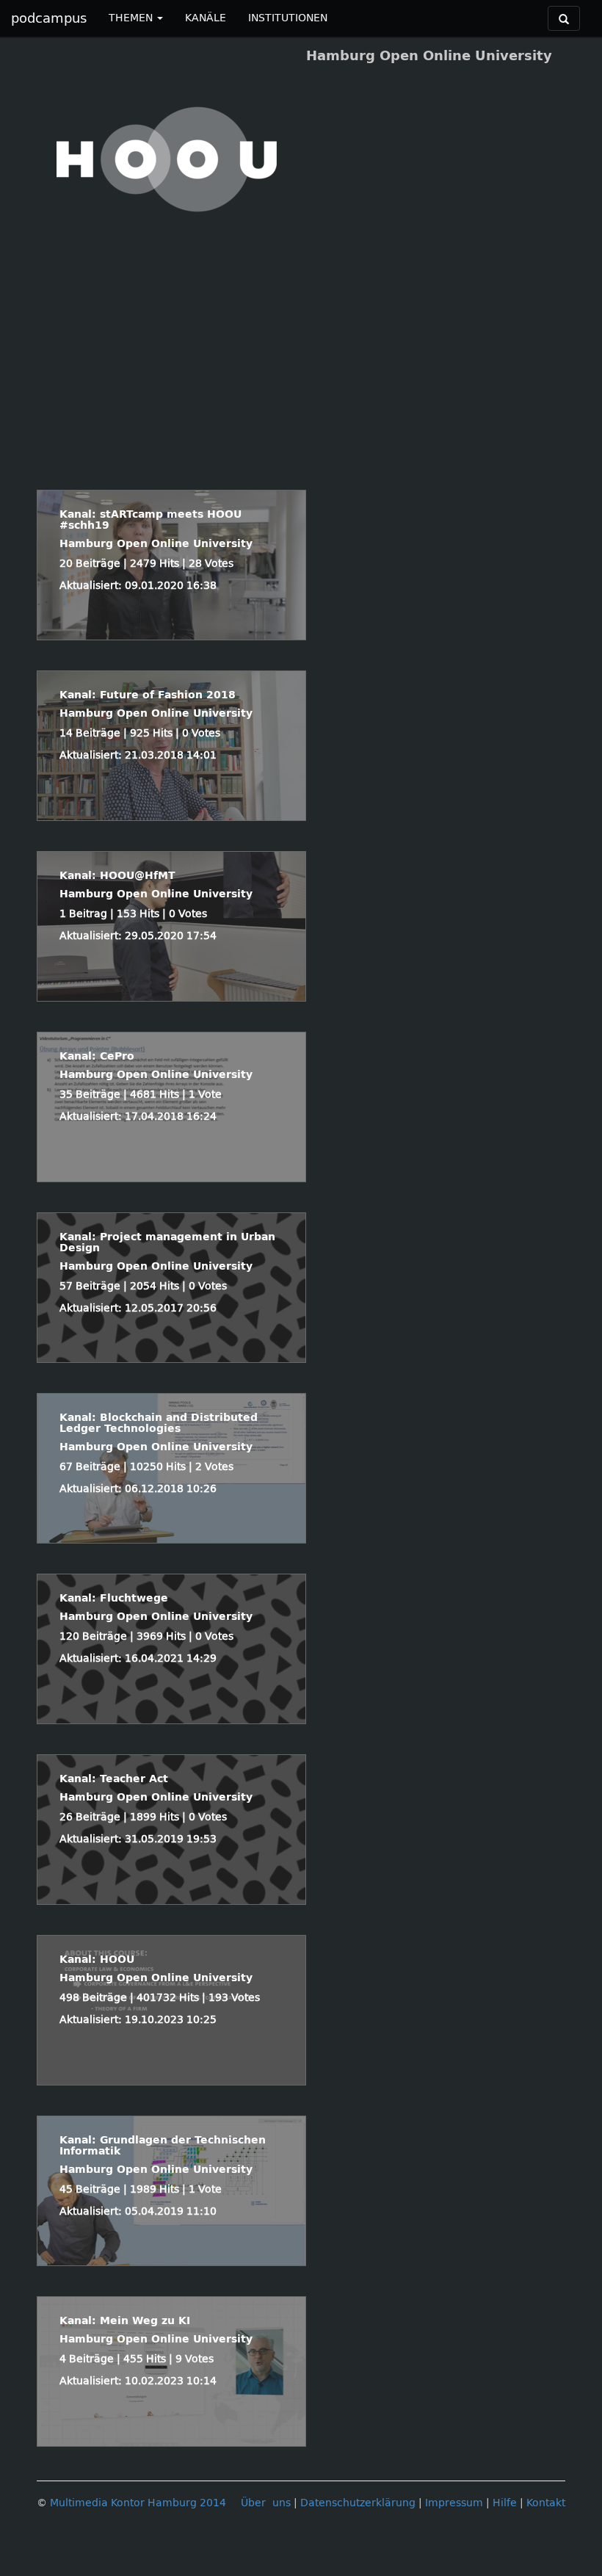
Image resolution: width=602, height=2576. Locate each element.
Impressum (454, 2503)
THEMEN (132, 18)
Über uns (266, 2503)
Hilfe (505, 2503)
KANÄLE (206, 18)
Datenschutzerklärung (358, 2503)
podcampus (49, 18)
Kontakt (546, 2503)
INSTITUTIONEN (288, 18)
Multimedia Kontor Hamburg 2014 (138, 2503)
